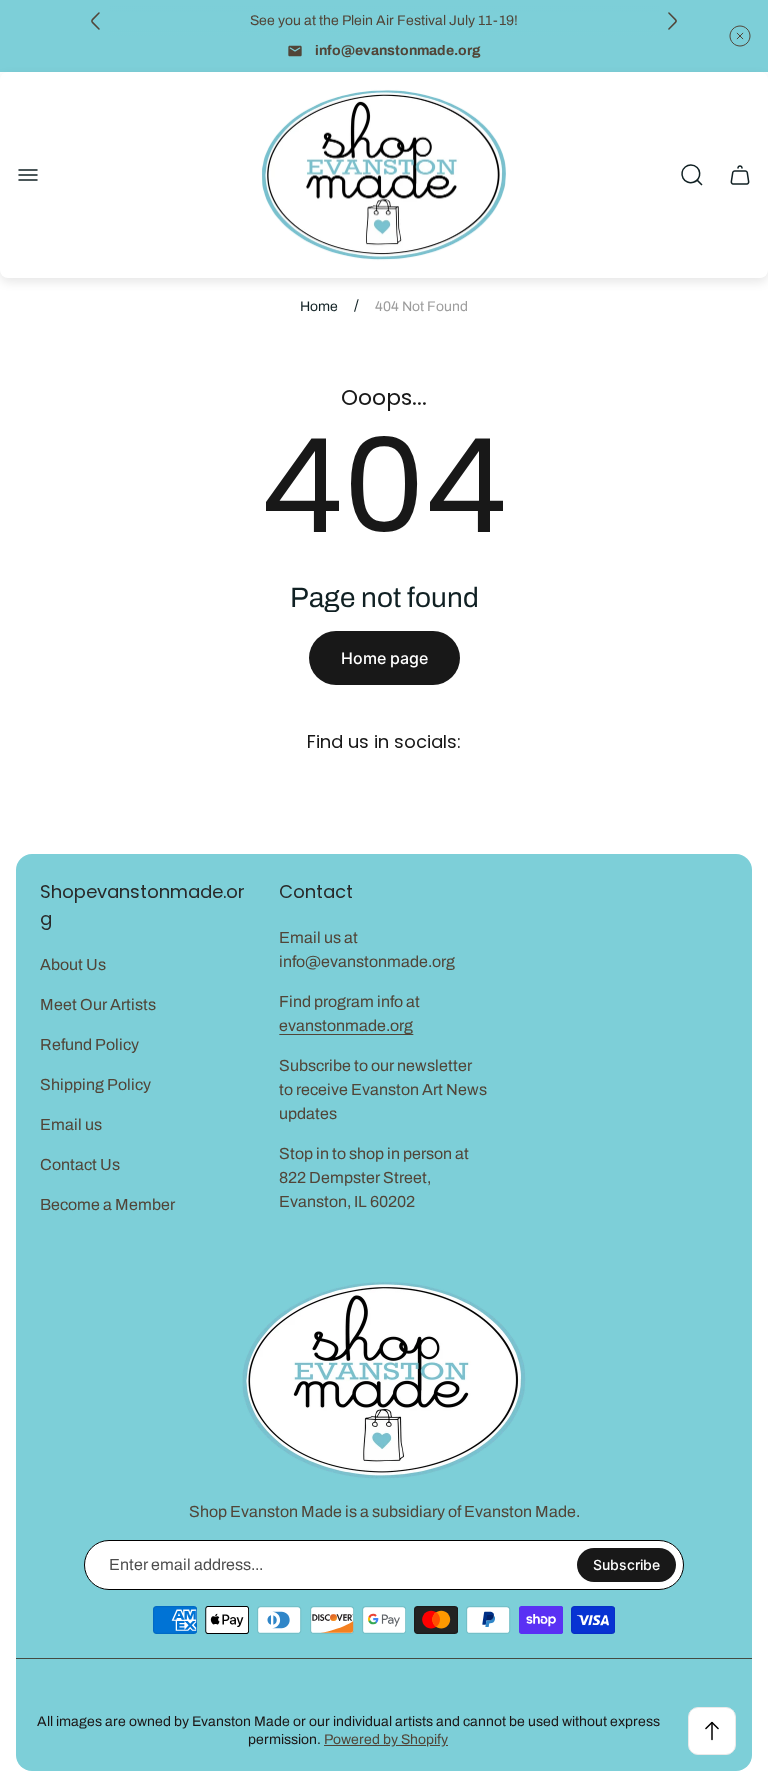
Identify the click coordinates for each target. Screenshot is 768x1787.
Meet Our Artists (98, 1004)
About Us (73, 964)
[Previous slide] (96, 21)
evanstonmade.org (346, 1025)
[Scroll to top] (712, 1731)
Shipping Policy (95, 1084)
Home (319, 306)
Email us (71, 1124)
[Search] (692, 175)
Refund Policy (89, 1044)
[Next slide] (672, 21)
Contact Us (80, 1164)
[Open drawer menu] (28, 175)
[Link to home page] (384, 1380)
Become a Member (107, 1204)
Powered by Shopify (386, 1739)
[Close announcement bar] (740, 36)
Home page (384, 658)
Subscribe (626, 1564)
